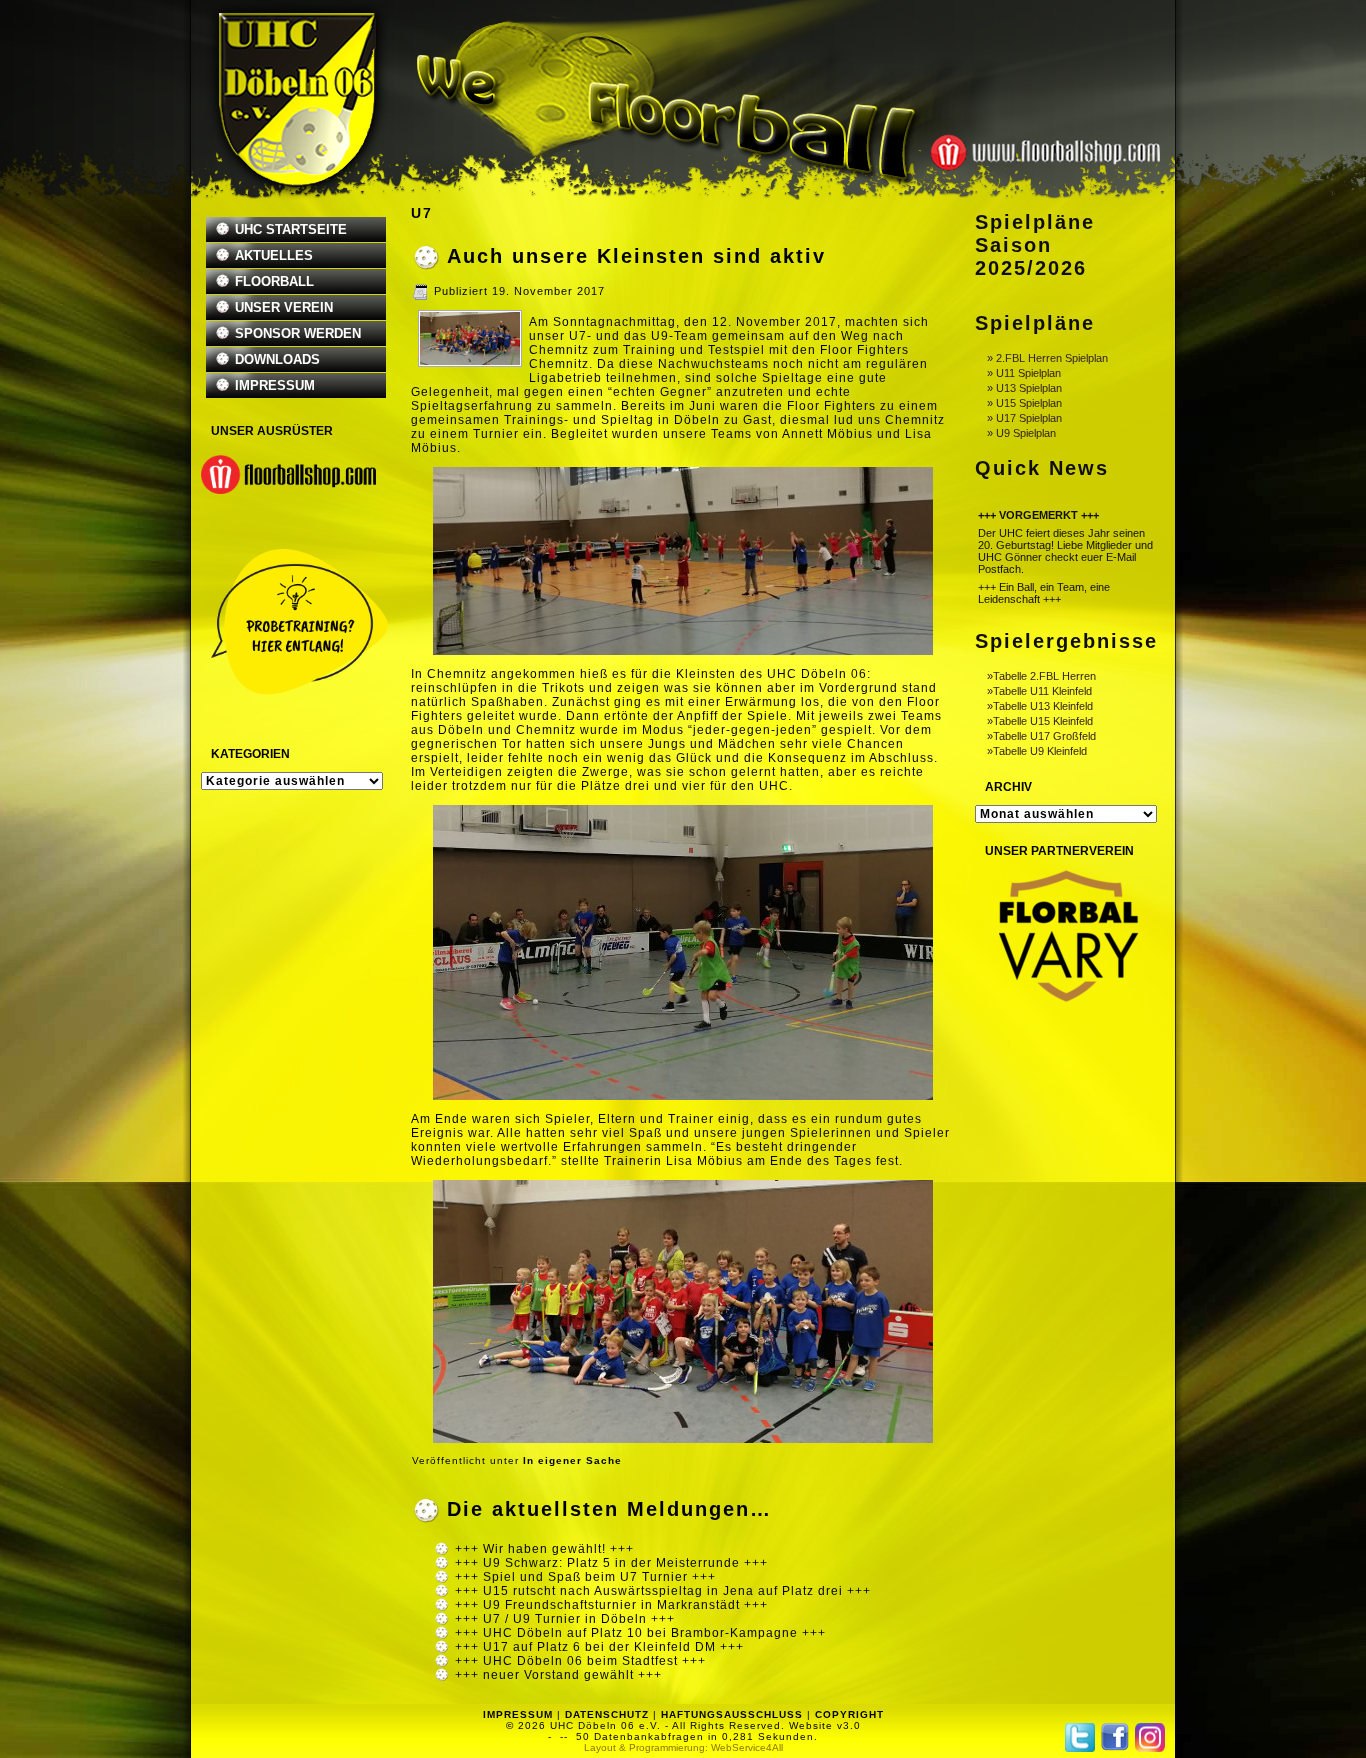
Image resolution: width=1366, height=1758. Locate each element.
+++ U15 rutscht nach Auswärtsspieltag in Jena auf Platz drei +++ (663, 1591)
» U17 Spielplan (1024, 418)
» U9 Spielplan (1021, 433)
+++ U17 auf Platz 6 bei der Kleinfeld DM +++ (599, 1647)
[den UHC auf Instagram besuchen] (1150, 1737)
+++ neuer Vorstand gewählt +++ (558, 1675)
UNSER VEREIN (284, 307)
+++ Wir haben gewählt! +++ (544, 1549)
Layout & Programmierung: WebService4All (683, 1747)
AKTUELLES (274, 255)
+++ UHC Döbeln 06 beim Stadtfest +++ (580, 1661)
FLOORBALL (274, 281)
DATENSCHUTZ (607, 1714)
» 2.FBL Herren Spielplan (1047, 358)
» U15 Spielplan (1024, 403)
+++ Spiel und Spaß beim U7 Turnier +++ (585, 1577)
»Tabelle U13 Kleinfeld (1040, 706)
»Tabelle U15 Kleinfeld (1040, 721)
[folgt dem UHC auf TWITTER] (1080, 1737)
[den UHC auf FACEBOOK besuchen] (1115, 1737)
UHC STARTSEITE (291, 229)
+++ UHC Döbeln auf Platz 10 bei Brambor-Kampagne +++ (640, 1633)
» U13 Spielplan (1024, 388)
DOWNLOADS (277, 359)
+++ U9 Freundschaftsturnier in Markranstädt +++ (611, 1605)
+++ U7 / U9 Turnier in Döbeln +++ (565, 1619)
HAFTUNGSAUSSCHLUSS (732, 1714)
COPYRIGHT (849, 1714)
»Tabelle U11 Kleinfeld (1039, 691)
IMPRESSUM (275, 385)
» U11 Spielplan (1024, 373)
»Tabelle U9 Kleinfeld (1037, 751)
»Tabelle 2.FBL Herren (1041, 676)
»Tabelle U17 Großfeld (1041, 736)
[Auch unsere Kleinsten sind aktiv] (470, 361)
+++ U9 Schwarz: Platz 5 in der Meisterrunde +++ (611, 1563)
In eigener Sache (572, 1460)
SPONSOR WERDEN (298, 333)
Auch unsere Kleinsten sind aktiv (636, 256)
